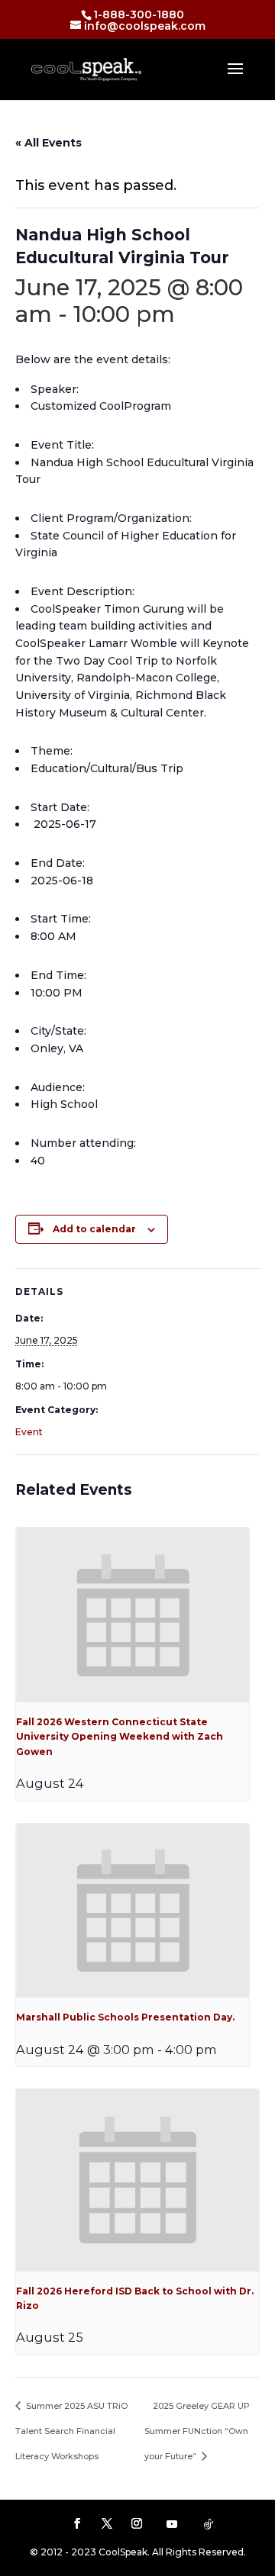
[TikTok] (209, 2524)
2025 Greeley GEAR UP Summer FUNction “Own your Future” (197, 2431)
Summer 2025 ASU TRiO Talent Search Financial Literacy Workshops (71, 2431)
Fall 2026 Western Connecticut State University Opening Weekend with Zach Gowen (120, 1737)
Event (29, 1432)
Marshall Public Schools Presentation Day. (125, 2017)
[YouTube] (172, 2524)
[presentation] (133, 1615)
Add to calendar (94, 1229)
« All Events (49, 143)
